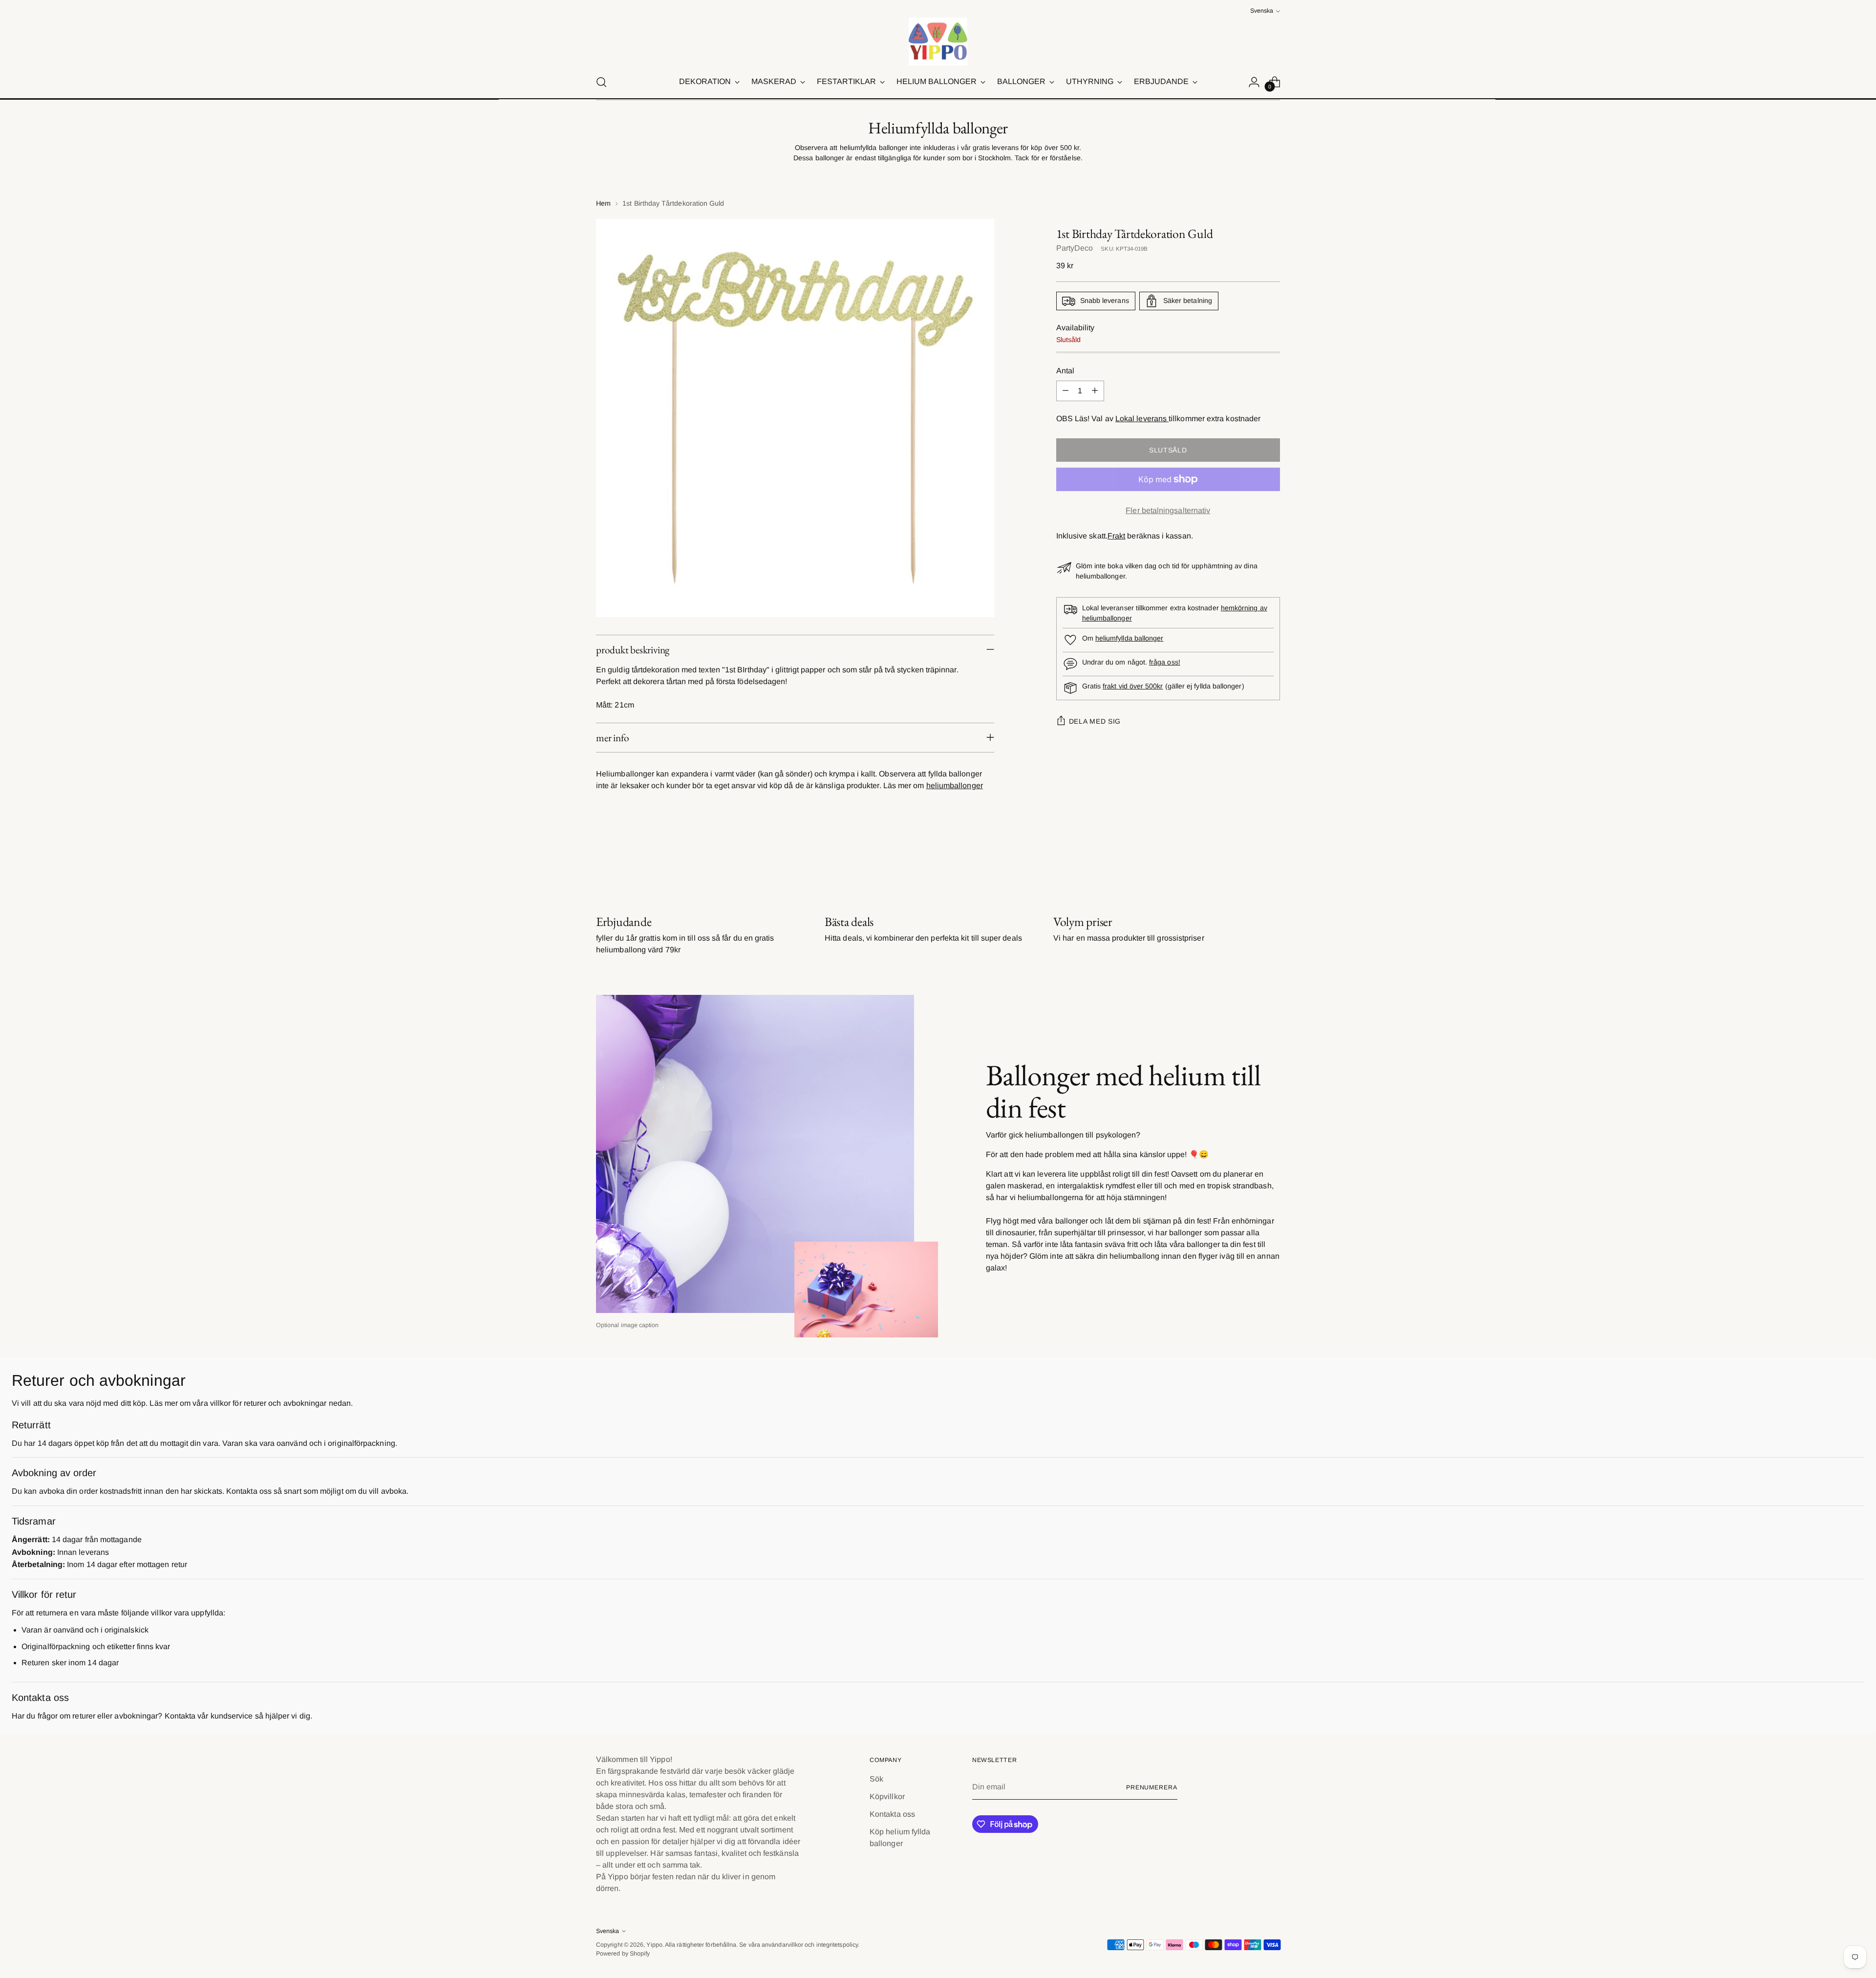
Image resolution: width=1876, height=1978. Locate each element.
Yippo (654, 1945)
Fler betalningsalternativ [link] (1168, 510)
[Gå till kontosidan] (1254, 82)
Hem (603, 203)
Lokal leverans (1142, 419)
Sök (876, 1779)
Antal (1065, 371)
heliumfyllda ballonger (1130, 639)
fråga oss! (1165, 663)
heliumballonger (955, 785)
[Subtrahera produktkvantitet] (1066, 391)
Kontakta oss (892, 1814)
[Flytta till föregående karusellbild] (1249, 862)
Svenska (1262, 11)
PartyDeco (1075, 248)
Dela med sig (1095, 722)
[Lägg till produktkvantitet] (1095, 391)
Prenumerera (1152, 1787)
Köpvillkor (887, 1796)
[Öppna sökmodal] (601, 82)
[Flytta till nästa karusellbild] (1272, 861)
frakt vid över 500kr (1133, 687)
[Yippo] (938, 42)
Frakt (1116, 536)
